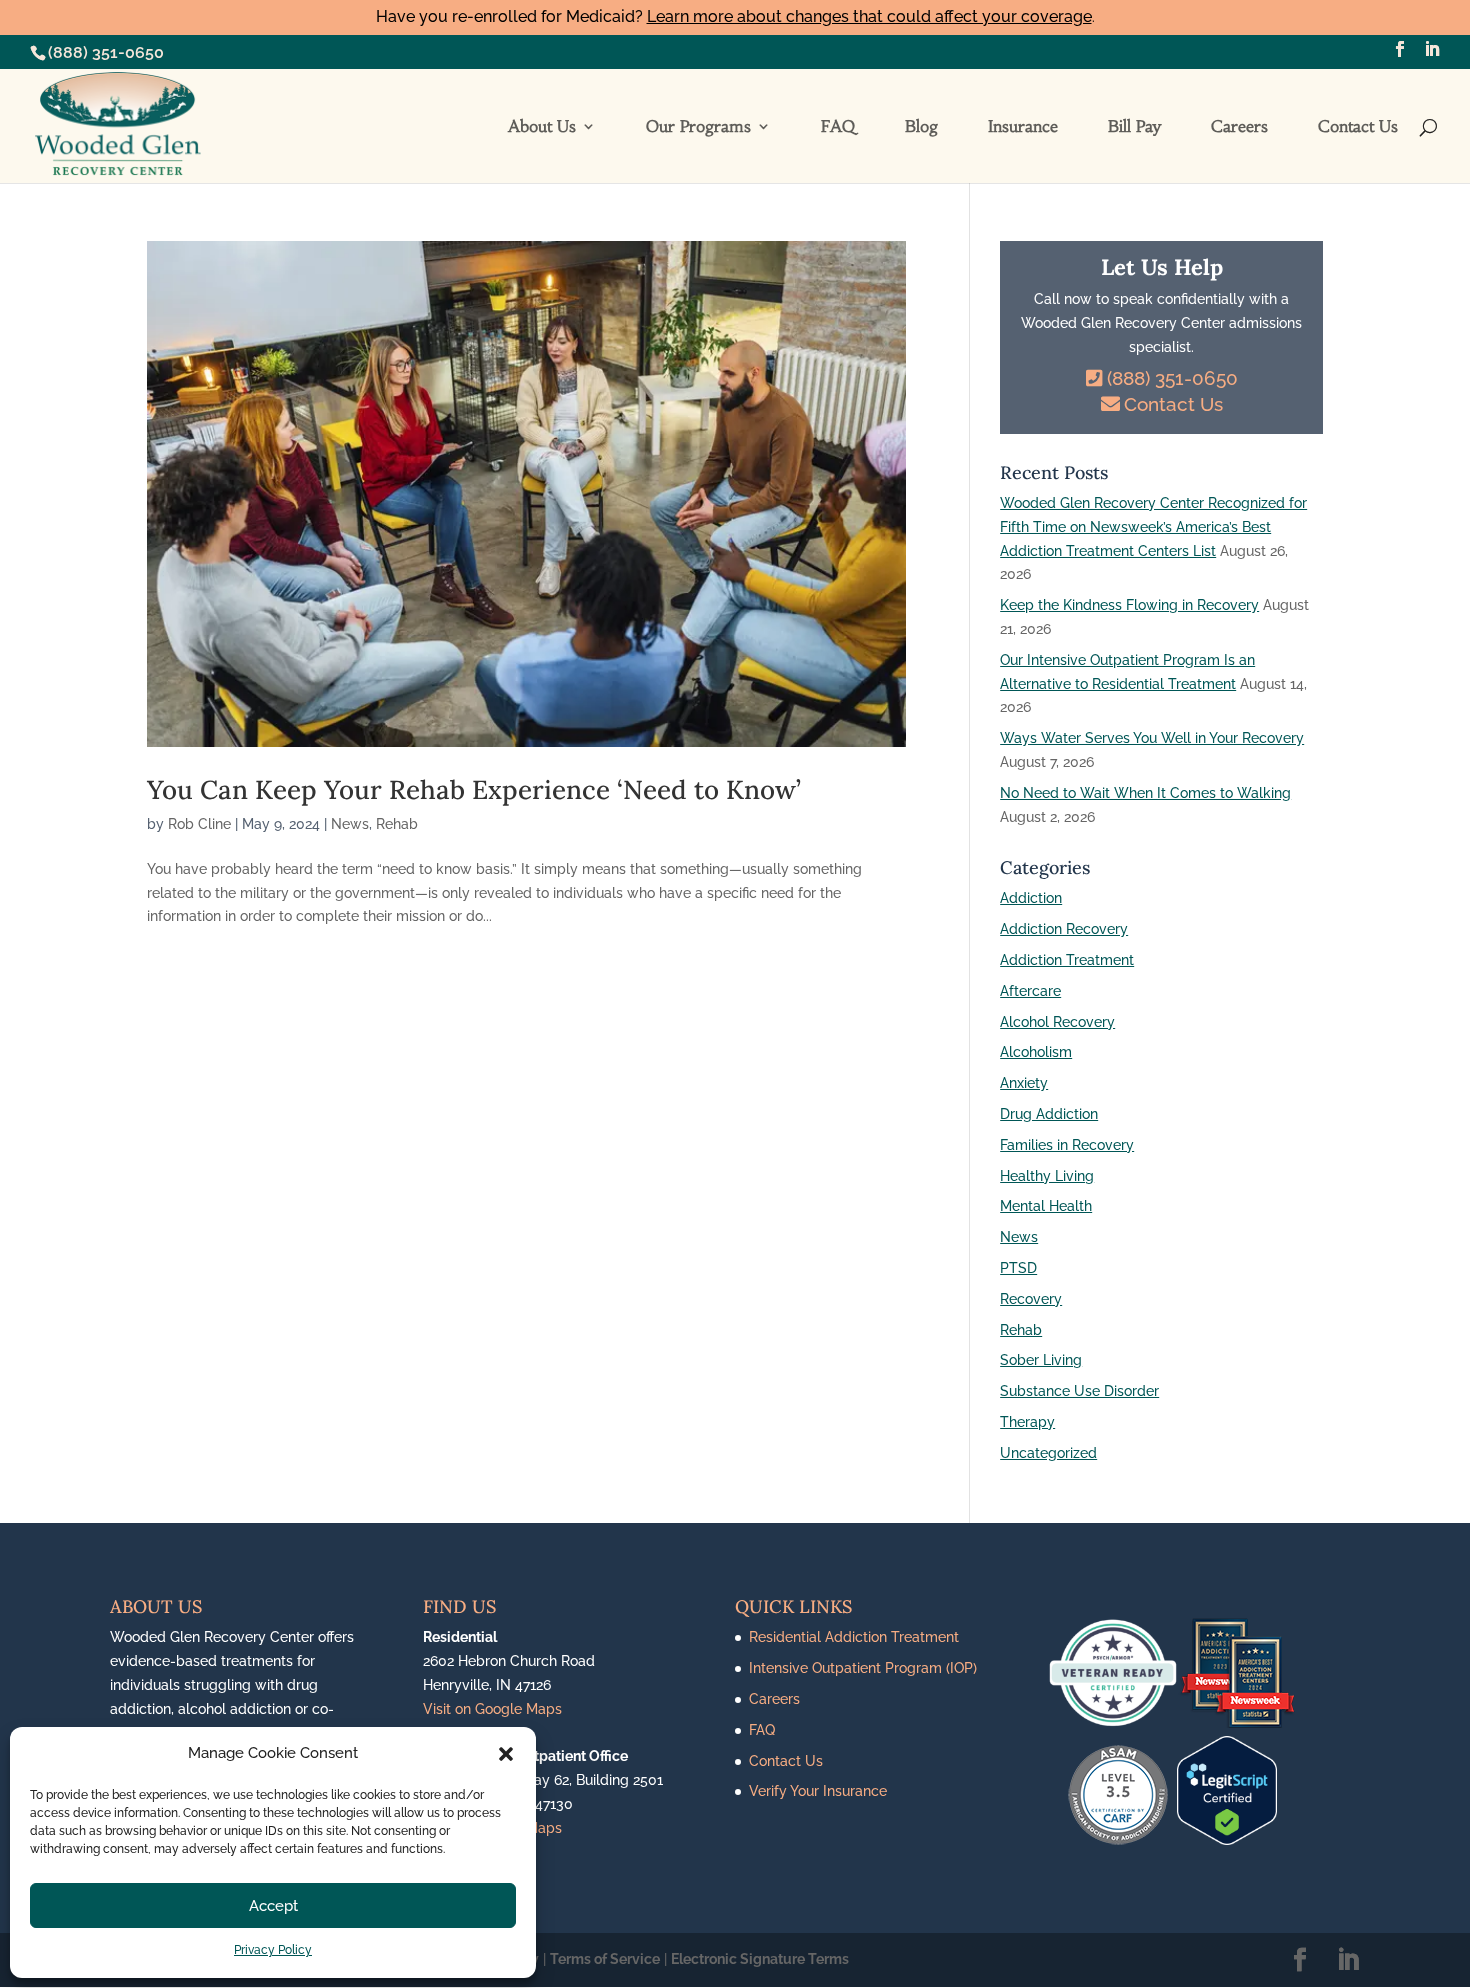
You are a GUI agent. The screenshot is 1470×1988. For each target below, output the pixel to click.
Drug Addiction (1049, 1114)
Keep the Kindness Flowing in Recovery (1129, 605)
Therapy (1027, 1422)
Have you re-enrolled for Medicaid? (734, 16)
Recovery (1031, 1299)
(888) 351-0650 (106, 52)
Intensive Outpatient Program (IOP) (863, 1668)
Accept (273, 1906)
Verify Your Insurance (818, 1791)
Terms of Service (605, 1959)
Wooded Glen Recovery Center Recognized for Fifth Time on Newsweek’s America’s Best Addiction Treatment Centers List (1153, 527)
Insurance (1023, 127)
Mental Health (1046, 1206)
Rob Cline (199, 824)
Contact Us (1358, 127)
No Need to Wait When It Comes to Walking (1145, 793)
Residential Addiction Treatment (854, 1637)
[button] (506, 1754)
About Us (542, 127)
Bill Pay (1134, 127)
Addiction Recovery (1064, 929)
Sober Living (1041, 1360)
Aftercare (1030, 991)
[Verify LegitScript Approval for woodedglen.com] (1227, 1840)
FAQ (838, 127)
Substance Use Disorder (1079, 1391)
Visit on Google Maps (492, 1709)
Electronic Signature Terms (760, 1959)
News (350, 824)
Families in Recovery (1067, 1145)
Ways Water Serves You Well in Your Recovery (1152, 738)
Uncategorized (1048, 1453)
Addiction (1031, 898)
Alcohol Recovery (1057, 1022)
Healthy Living (1047, 1176)
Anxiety (1024, 1083)
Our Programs (698, 127)
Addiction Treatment (1067, 960)
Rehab (397, 824)
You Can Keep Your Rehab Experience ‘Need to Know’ (474, 789)
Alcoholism (1036, 1052)
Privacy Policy (273, 1950)
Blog (921, 127)
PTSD (1018, 1268)
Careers (1239, 127)
